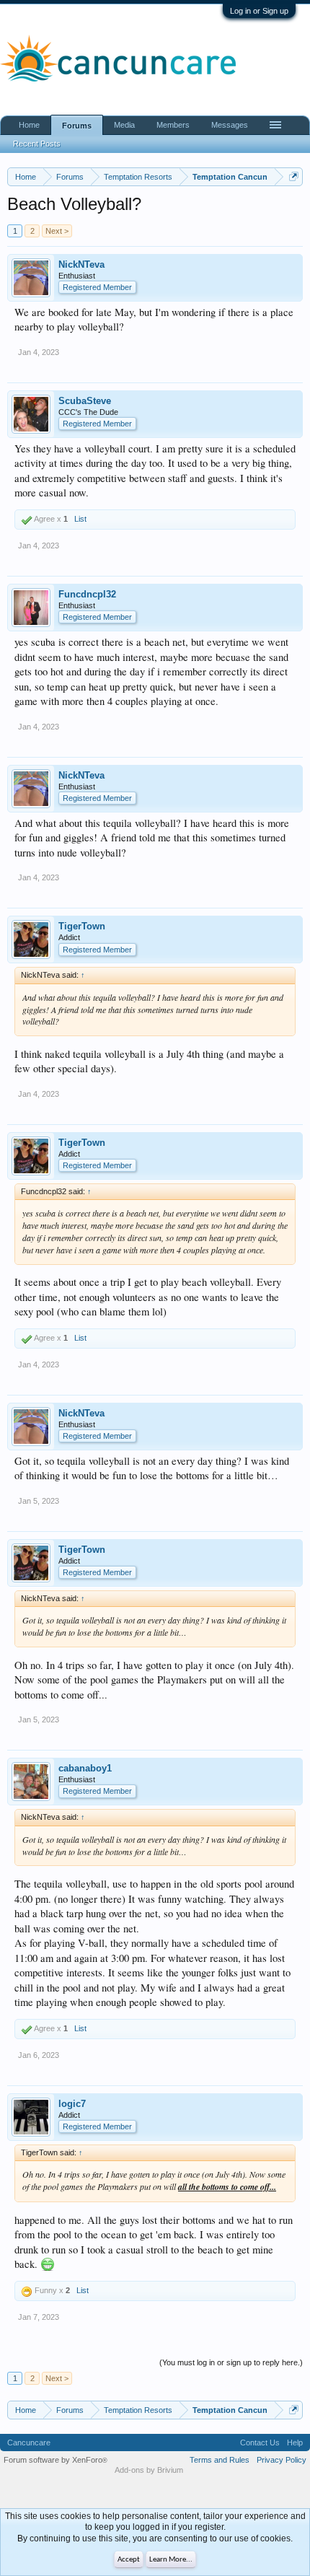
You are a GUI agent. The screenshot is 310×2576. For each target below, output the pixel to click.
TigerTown (82, 926)
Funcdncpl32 (87, 594)
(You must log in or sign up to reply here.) (231, 2362)
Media (124, 125)
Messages (230, 125)
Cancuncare (29, 2443)
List (80, 519)
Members (173, 125)
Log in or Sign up (259, 11)
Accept (129, 2560)
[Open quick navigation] (294, 176)
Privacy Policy (282, 2460)
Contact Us (260, 2443)
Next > (57, 231)
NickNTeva (81, 264)
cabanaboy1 (85, 1768)
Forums (77, 126)
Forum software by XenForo (56, 2460)
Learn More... (171, 2560)
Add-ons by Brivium (149, 2470)
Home (29, 125)
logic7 (72, 2104)
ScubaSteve (85, 401)
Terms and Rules (220, 2460)
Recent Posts (37, 144)
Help (295, 2443)
